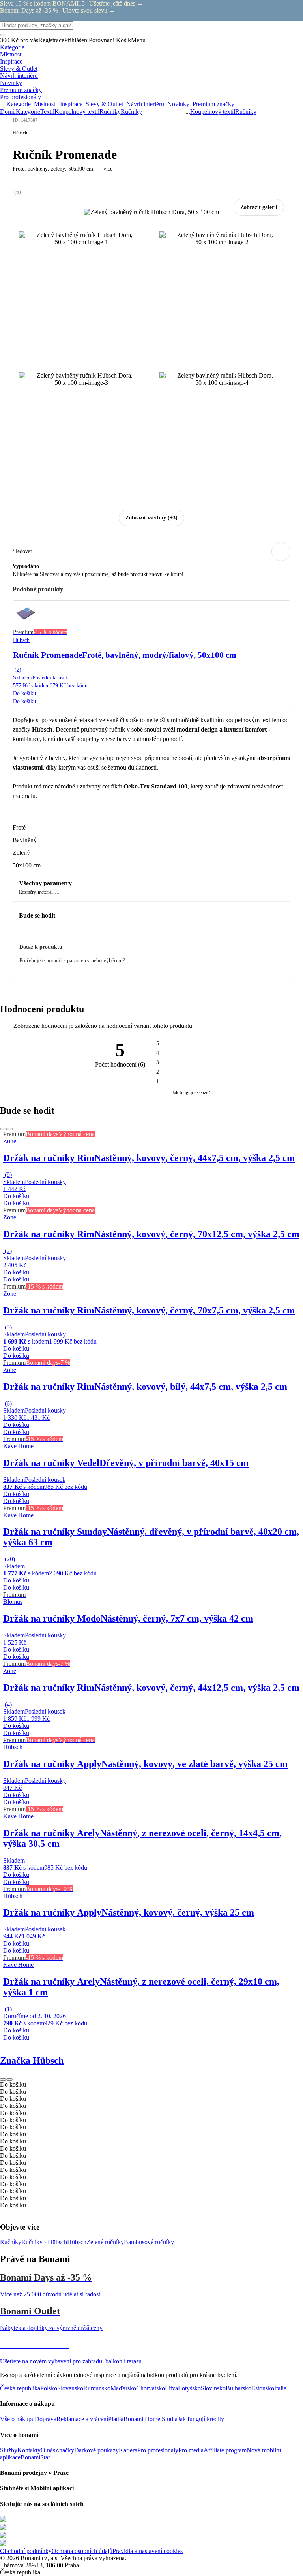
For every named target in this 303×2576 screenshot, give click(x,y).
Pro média (191, 2450)
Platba (116, 2419)
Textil (47, 112)
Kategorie (28, 112)
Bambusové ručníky (149, 2242)
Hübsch (77, 2242)
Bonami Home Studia (151, 2419)
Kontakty (29, 2450)
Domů (8, 112)
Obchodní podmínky (26, 2551)
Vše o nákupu (17, 2419)
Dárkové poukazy (96, 2450)
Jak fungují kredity (201, 2419)
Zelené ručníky (105, 2242)
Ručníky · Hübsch (44, 2242)
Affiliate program (225, 2450)
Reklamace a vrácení (82, 2419)
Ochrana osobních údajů (82, 2551)
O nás (48, 2450)
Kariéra (128, 2450)
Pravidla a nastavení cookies (148, 2551)
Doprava (46, 2419)
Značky (65, 2450)
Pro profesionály (158, 2450)
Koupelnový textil (77, 112)
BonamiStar (35, 2457)
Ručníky (131, 112)
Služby (9, 2450)
